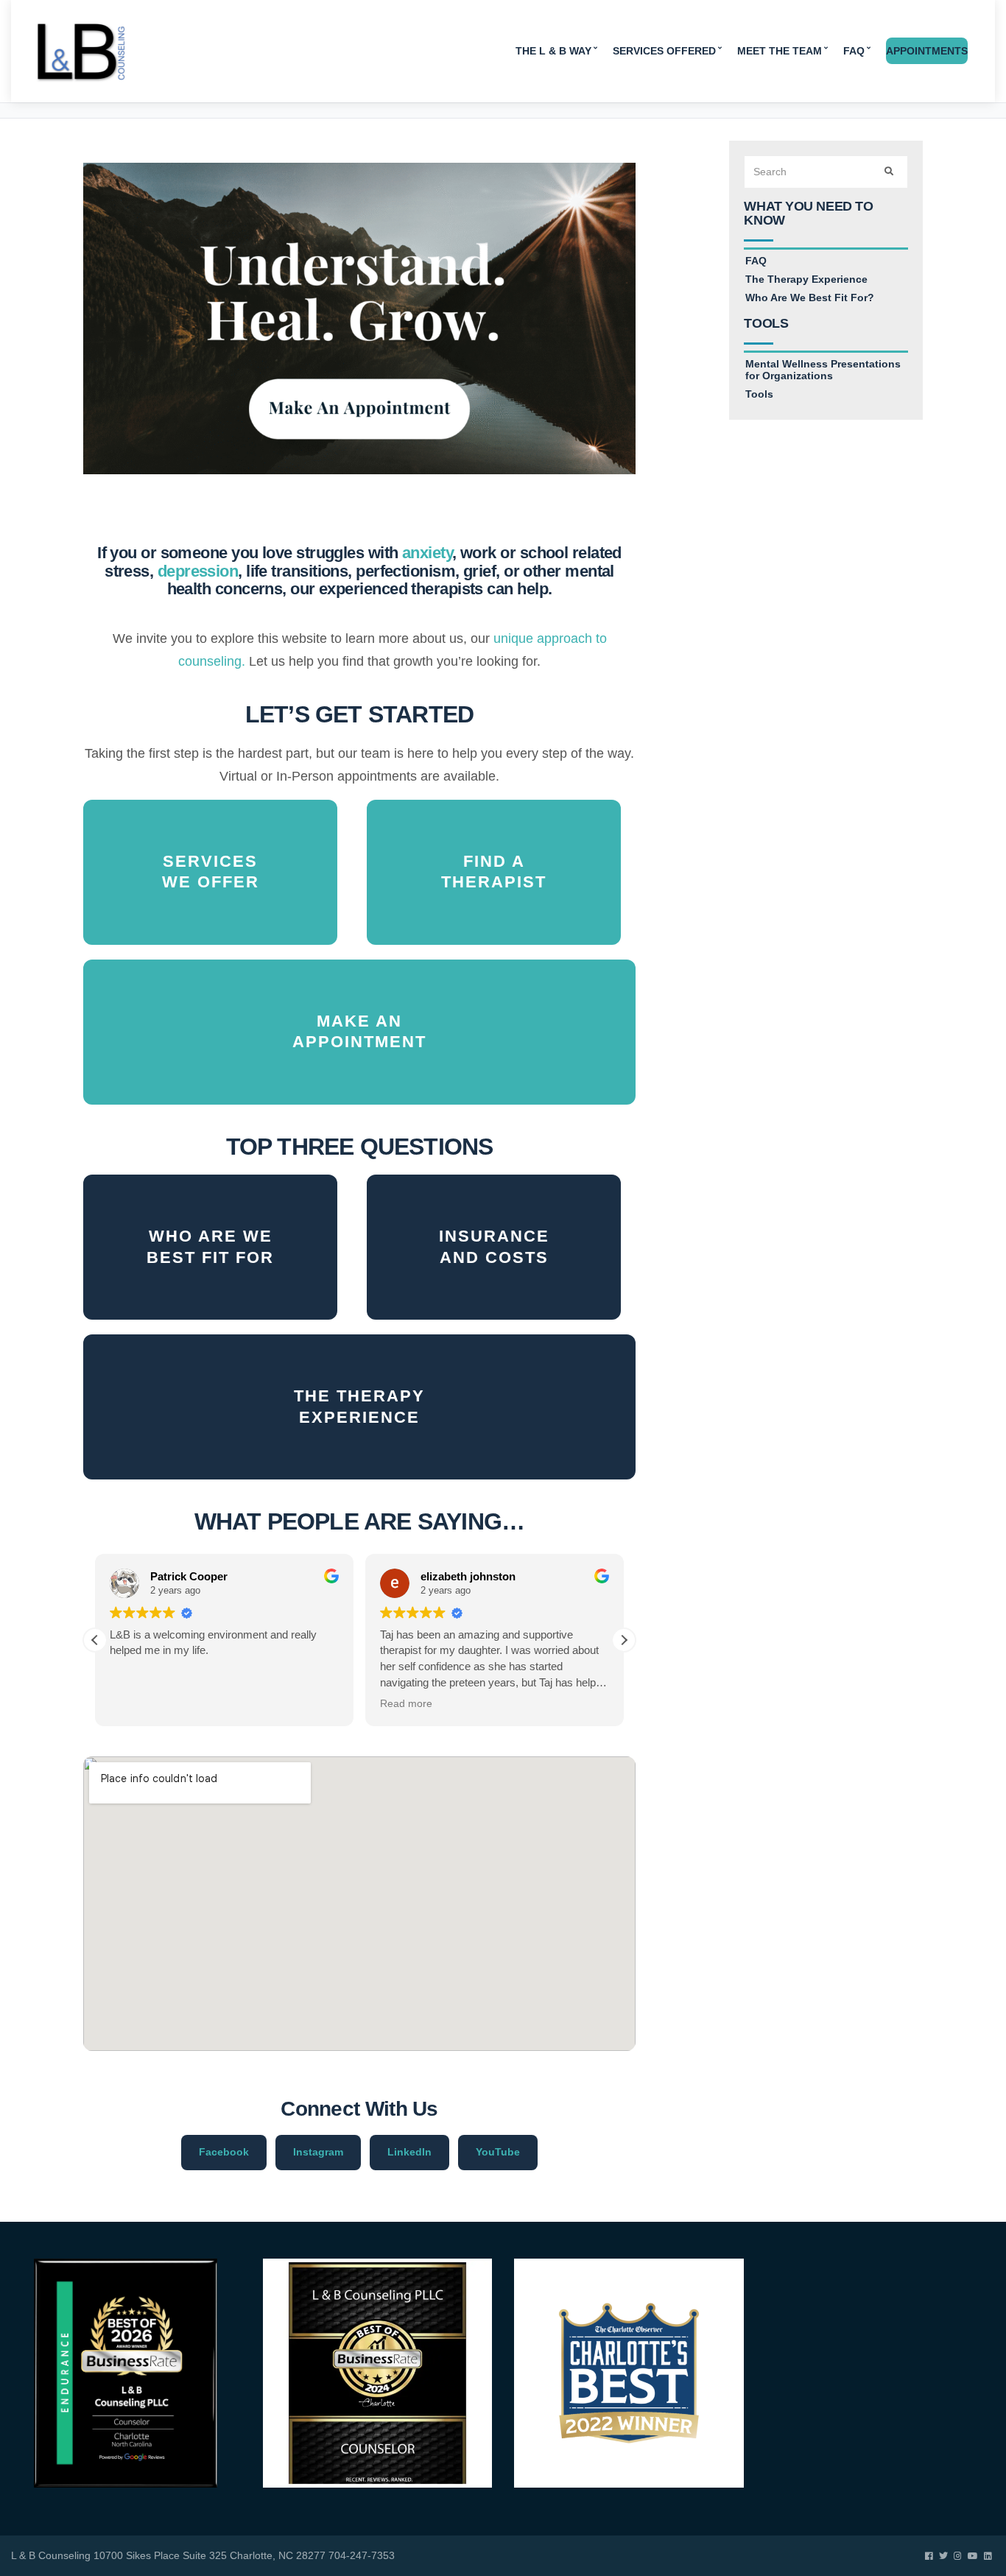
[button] (624, 1640)
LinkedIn (409, 2152)
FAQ (854, 51)
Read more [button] (406, 1704)
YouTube (498, 2152)
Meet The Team (780, 51)
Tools (759, 394)
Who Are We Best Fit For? (810, 298)
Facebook (224, 2152)
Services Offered (664, 51)
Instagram (318, 2152)
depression (198, 571)
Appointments (927, 51)
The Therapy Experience (806, 279)
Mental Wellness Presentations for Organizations (823, 370)
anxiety (427, 553)
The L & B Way (553, 51)
